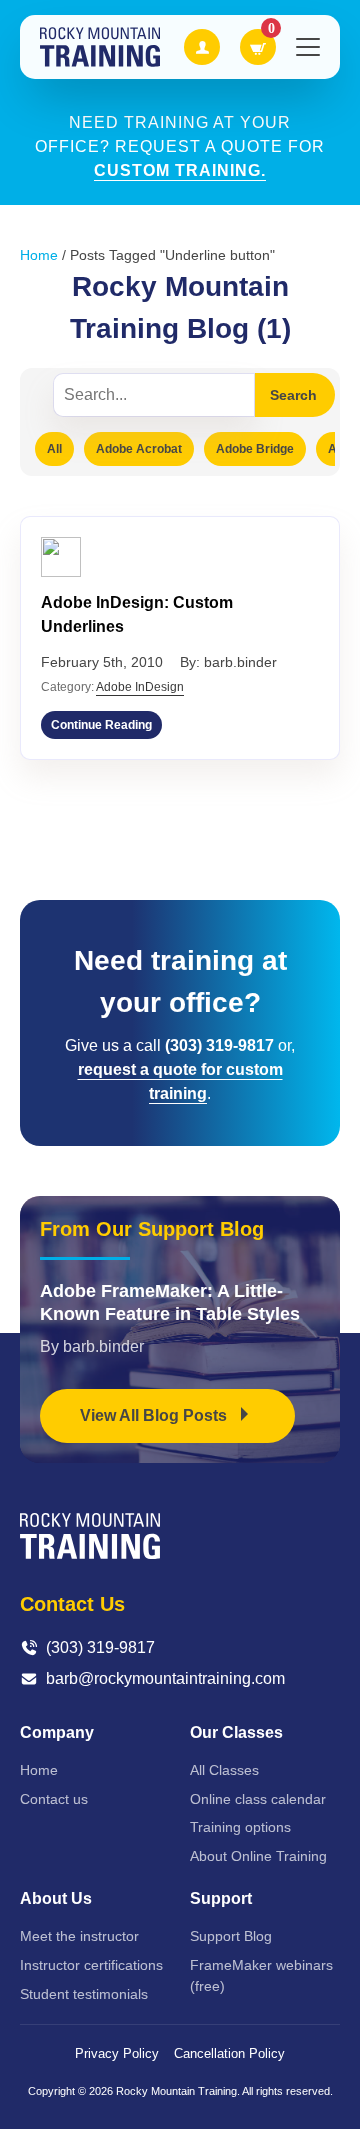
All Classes (224, 1770)
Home (39, 255)
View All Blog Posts (155, 1415)
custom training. (180, 170)
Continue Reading (101, 725)
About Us (56, 1898)
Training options (240, 1827)
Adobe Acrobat (139, 449)
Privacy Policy (117, 2053)
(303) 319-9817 (100, 1647)
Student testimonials (84, 1994)
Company (57, 1732)
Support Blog (231, 1936)
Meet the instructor (79, 1936)
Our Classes (236, 1732)
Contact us (54, 1799)
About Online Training (258, 1856)
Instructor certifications (91, 1965)
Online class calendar (258, 1799)
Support (221, 1898)
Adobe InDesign (140, 687)
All (54, 449)
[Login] (202, 47)
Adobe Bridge (255, 449)
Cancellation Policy (229, 2053)
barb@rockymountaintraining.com (165, 1678)
